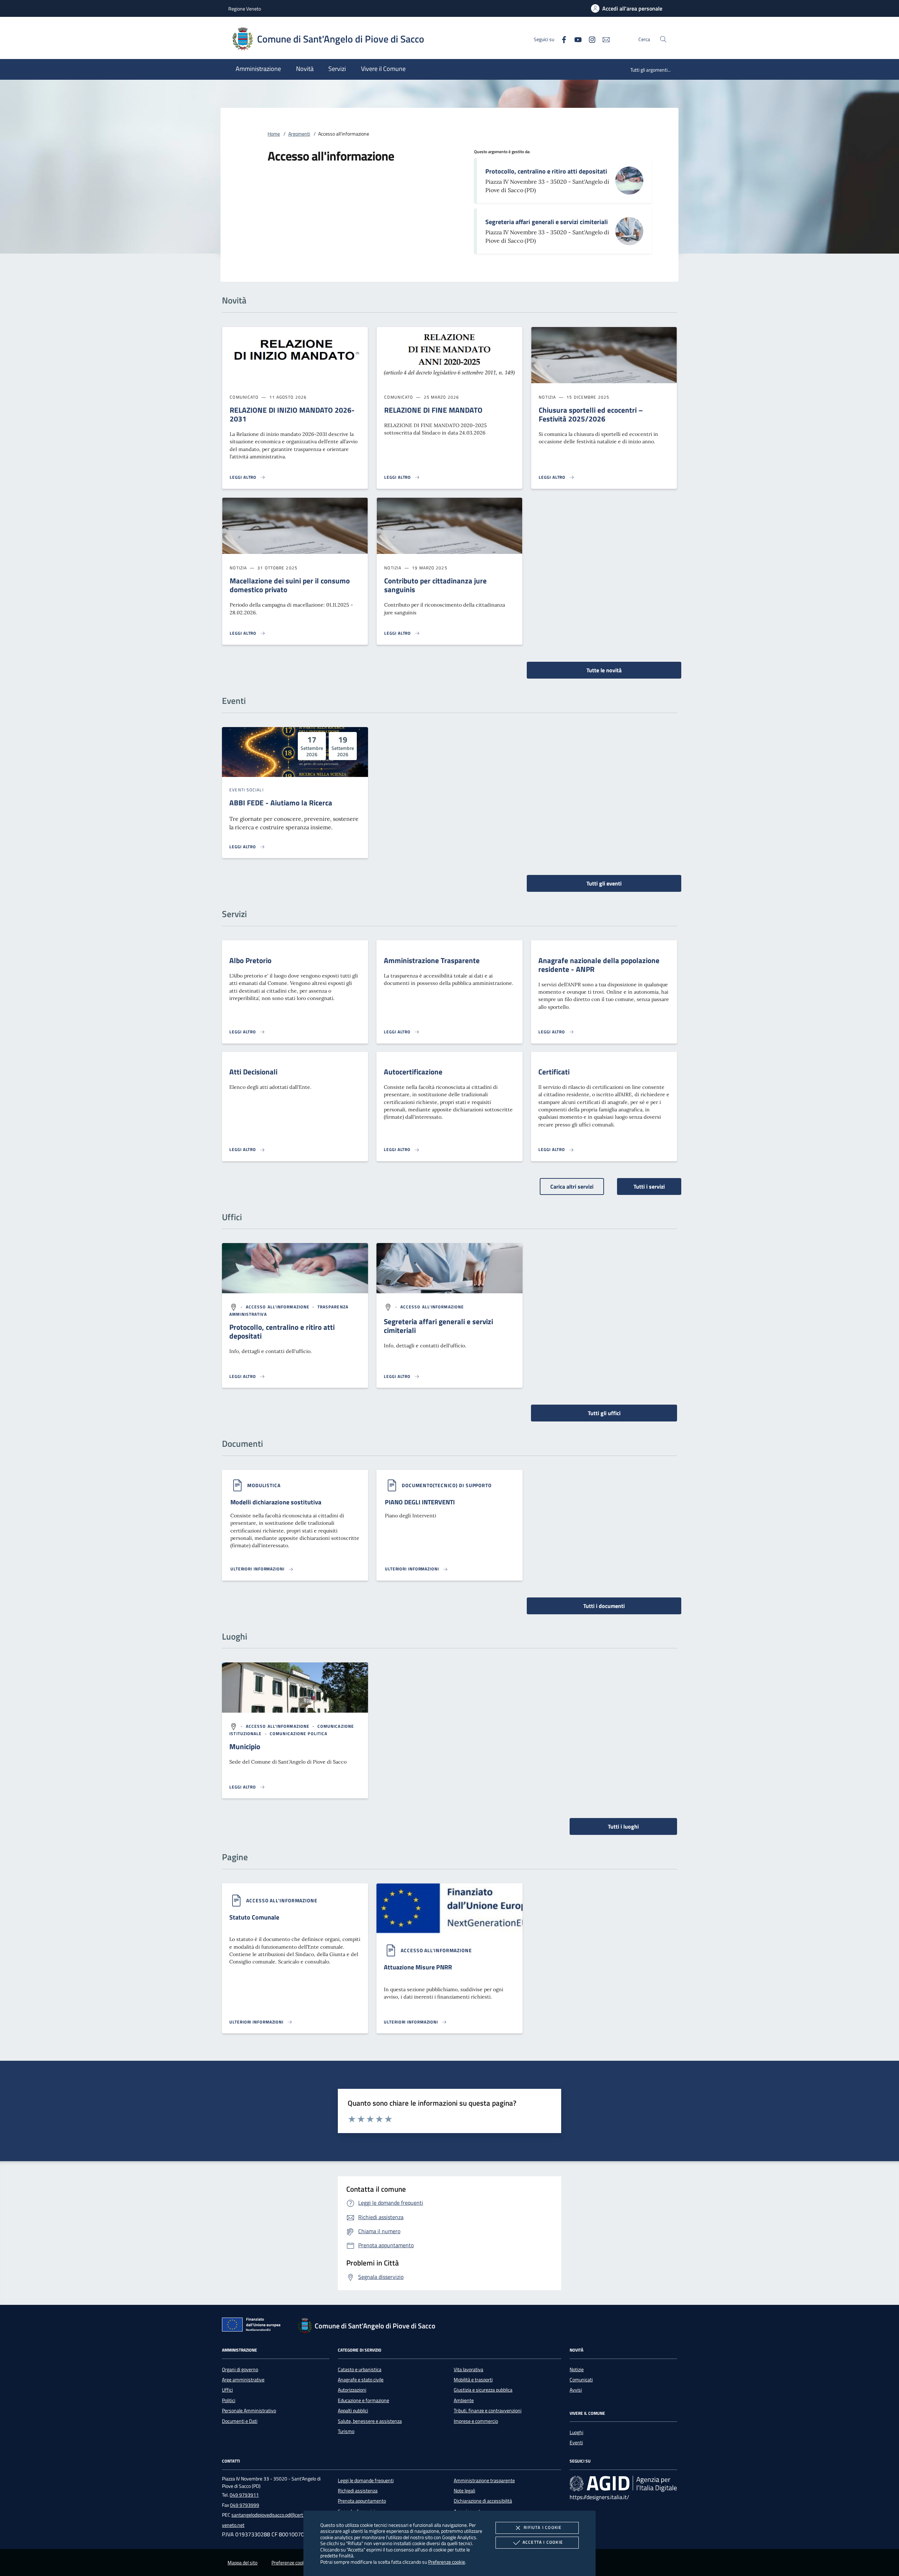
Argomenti (299, 134)
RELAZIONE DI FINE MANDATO (433, 410)
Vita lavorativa (468, 2369)
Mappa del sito (242, 2563)
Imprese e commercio (476, 2421)
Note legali (464, 2491)
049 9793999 (245, 2505)
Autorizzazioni (352, 2390)
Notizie (577, 2369)
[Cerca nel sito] (663, 39)
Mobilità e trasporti (473, 2380)
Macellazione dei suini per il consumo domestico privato (290, 585)
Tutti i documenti (604, 1606)
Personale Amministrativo (249, 2411)
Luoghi (576, 2432)
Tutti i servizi (649, 1186)
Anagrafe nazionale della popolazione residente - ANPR (599, 965)
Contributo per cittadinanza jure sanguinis (435, 585)
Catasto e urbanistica (360, 2369)
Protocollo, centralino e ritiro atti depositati (546, 171)
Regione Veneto (245, 9)
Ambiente (464, 2400)
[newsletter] (603, 39)
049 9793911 (244, 2495)
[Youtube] (575, 39)
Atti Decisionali (253, 1072)
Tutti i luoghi (623, 1826)
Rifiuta (543, 2527)
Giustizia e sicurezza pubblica (483, 2390)
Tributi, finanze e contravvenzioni (488, 2411)
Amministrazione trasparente (484, 2480)
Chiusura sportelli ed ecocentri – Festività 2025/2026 (591, 414)
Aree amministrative (243, 2380)
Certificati (554, 1072)
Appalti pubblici (353, 2411)
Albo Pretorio (250, 960)
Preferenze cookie (447, 2562)
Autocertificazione (413, 1072)
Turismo (346, 2431)
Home (274, 134)
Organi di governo (240, 2369)
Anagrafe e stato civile (361, 2380)
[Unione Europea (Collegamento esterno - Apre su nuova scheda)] (253, 2326)
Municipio (245, 1746)
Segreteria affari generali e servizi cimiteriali (547, 222)
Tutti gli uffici (604, 1413)
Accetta (543, 2542)
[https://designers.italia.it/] (623, 2483)
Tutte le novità (604, 670)
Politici (229, 2400)
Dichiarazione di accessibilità (483, 2501)
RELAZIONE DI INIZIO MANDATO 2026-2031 (292, 414)
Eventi (576, 2443)
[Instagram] (589, 39)
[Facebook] (561, 39)
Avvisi (576, 2390)
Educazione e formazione (363, 2400)
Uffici (227, 2390)
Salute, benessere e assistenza (370, 2421)
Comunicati (581, 2380)
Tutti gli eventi (604, 883)
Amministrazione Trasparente (432, 960)
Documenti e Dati (240, 2421)
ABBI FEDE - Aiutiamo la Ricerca (281, 803)
